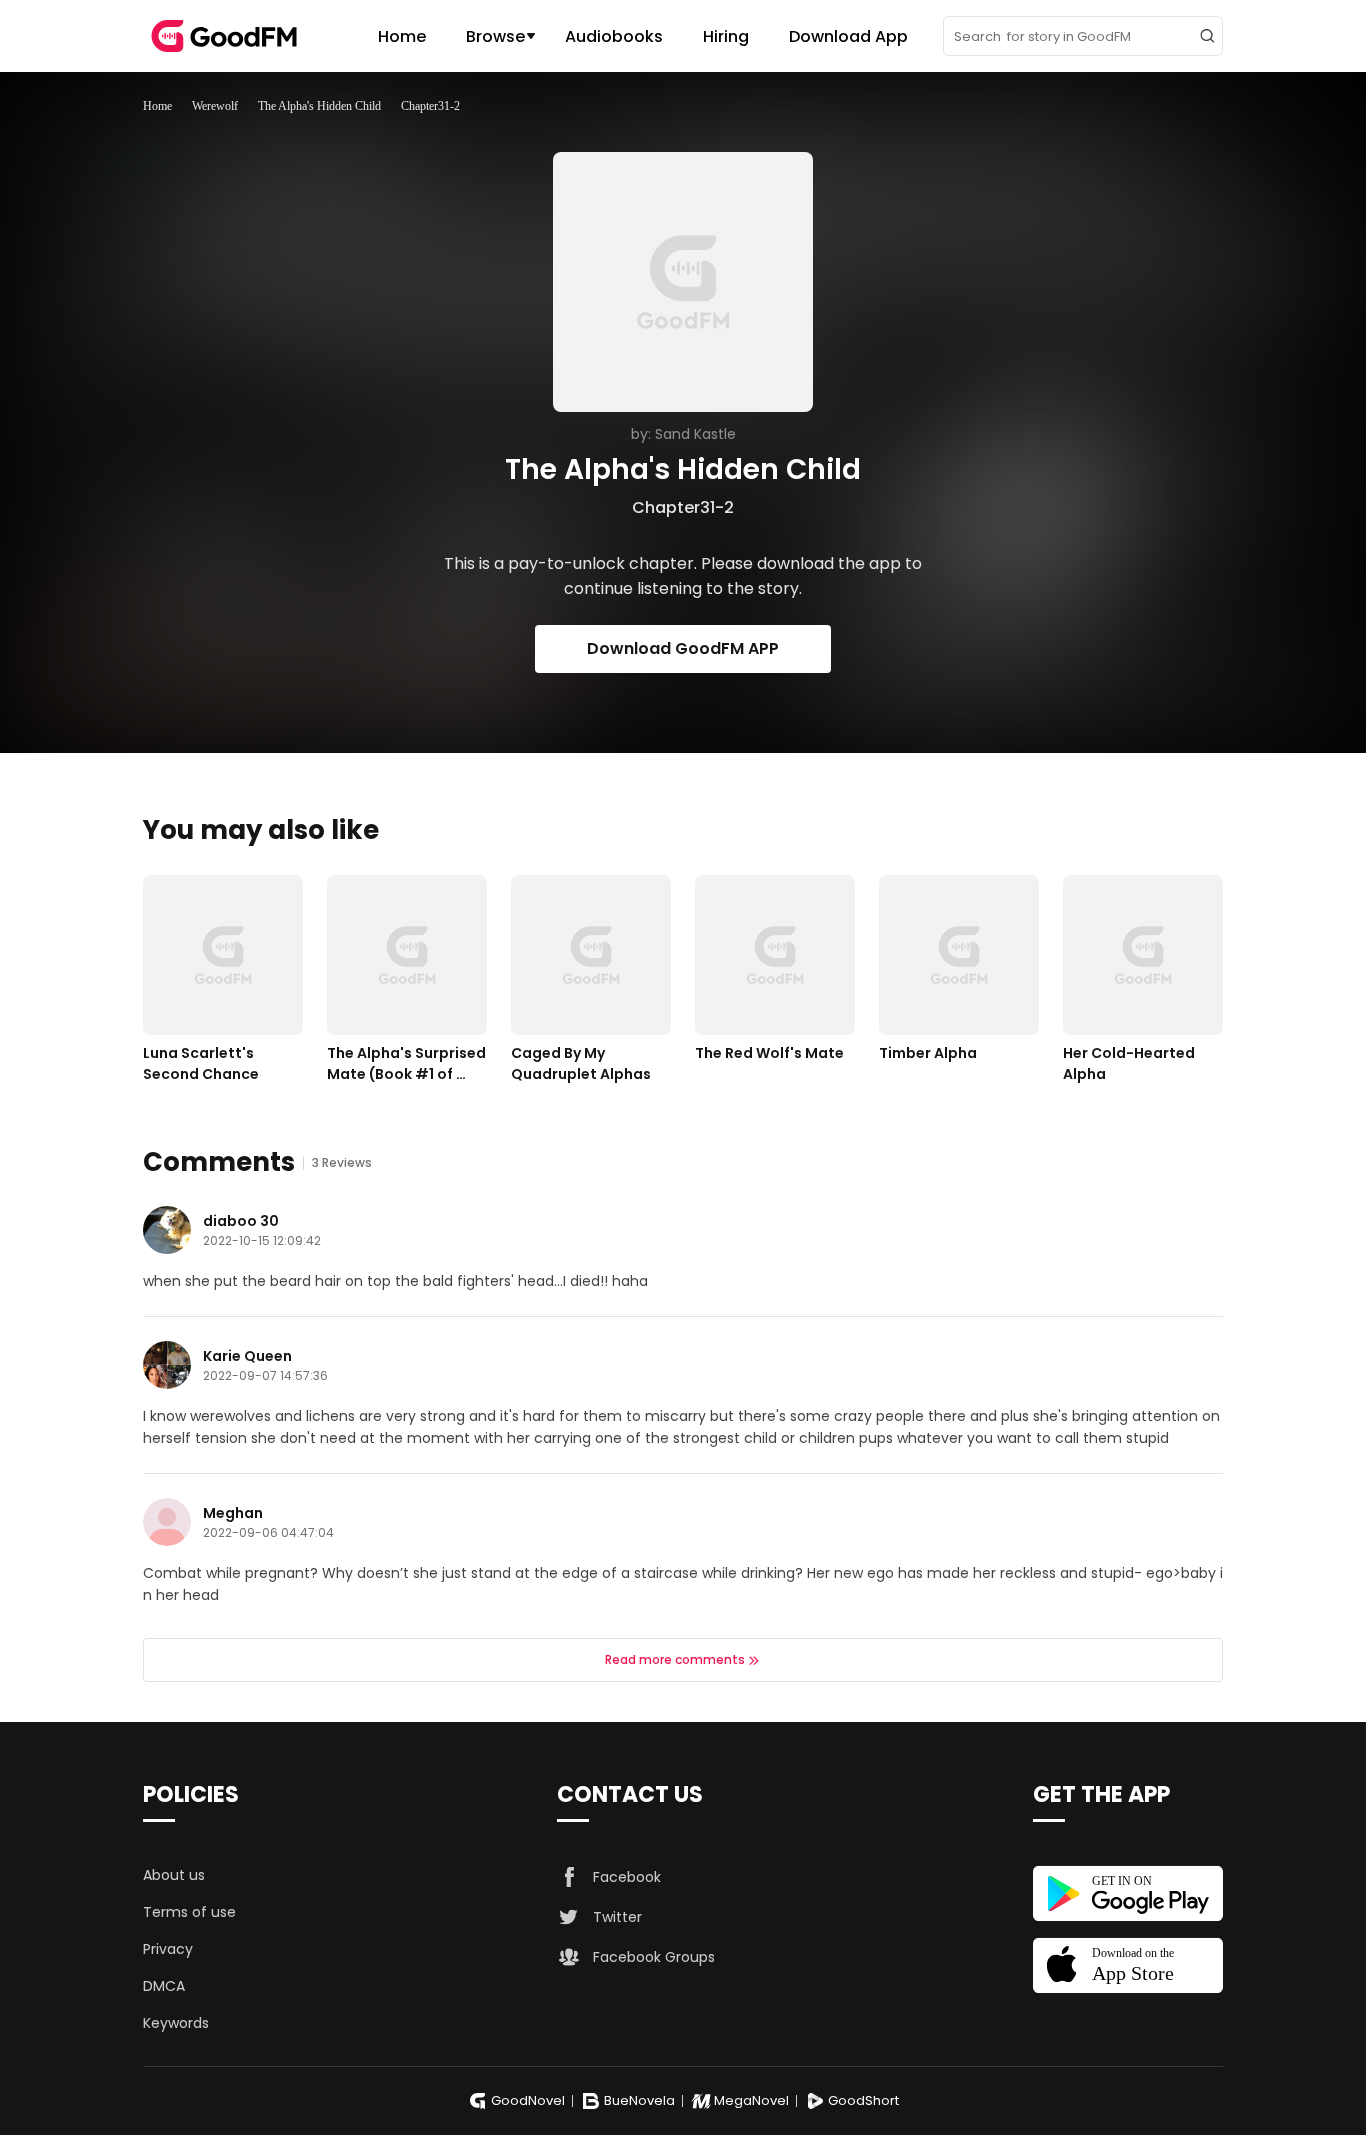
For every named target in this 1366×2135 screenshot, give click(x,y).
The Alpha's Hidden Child (319, 106)
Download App (848, 36)
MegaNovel (751, 2100)
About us (174, 1875)
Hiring (726, 36)
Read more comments (675, 1659)
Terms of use (189, 1912)
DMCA (164, 1986)
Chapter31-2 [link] (430, 106)
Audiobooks (614, 36)
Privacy (168, 1949)
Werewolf (215, 106)
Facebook (627, 1877)
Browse (495, 36)
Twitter (617, 1917)
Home (402, 36)
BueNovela (639, 2100)
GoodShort (863, 2100)
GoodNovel (528, 2100)
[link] (157, 106)
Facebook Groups (654, 1957)
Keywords (176, 2023)
